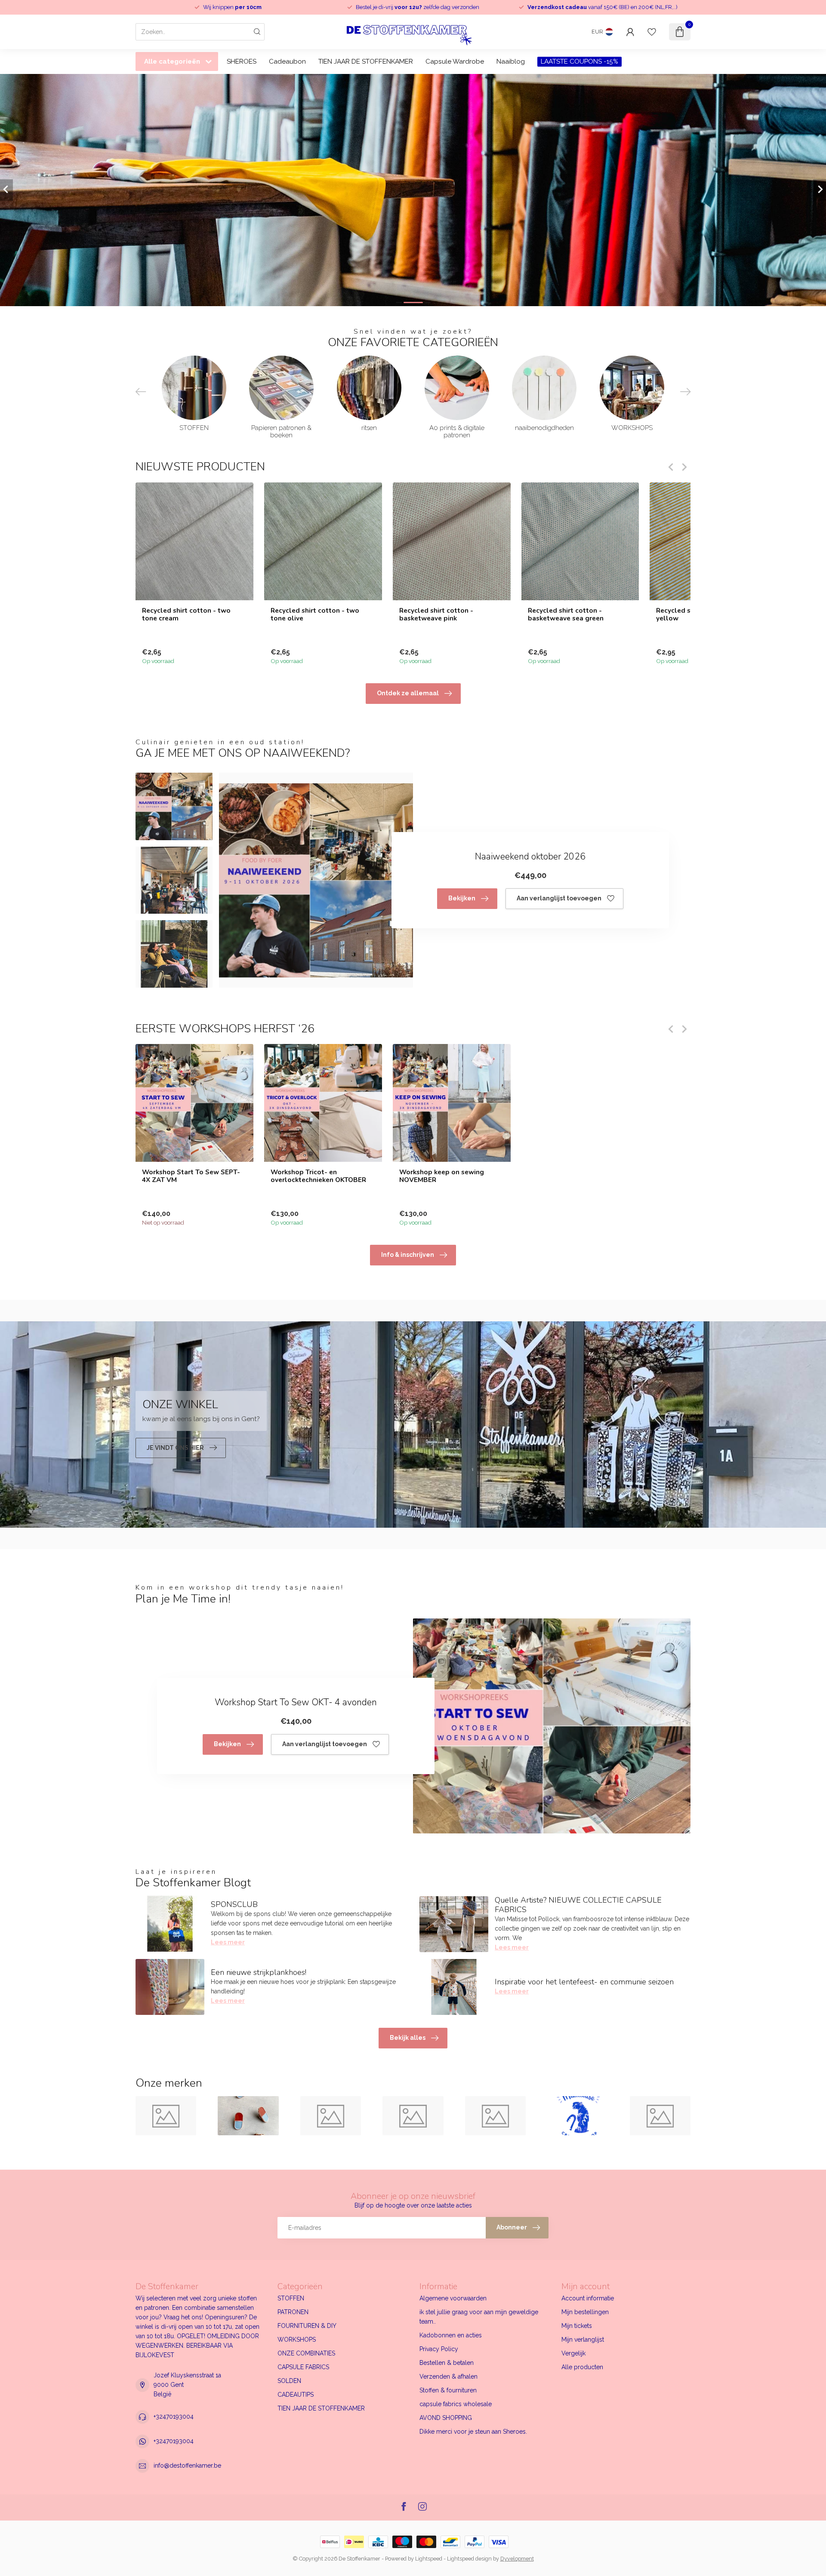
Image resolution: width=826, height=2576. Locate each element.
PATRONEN (293, 2312)
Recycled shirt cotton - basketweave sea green (566, 614)
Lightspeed (429, 2559)
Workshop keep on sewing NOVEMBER (442, 1176)
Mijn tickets (577, 2326)
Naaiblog (511, 61)
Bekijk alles (408, 2038)
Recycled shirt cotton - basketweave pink (436, 614)
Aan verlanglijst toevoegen (559, 898)
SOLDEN (289, 2381)
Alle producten (582, 2367)
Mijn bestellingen (585, 2312)
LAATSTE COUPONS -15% (579, 61)
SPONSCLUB (234, 1904)
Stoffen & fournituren (448, 2390)
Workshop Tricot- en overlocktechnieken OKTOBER (318, 1176)
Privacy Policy (439, 2349)
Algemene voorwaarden (453, 2298)
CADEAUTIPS (296, 2395)
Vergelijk (573, 2353)
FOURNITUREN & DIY (307, 2326)
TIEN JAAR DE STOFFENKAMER (366, 61)
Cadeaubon (287, 61)
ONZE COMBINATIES (306, 2353)
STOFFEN (291, 2298)
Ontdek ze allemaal (408, 693)
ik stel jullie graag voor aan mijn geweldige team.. (479, 2317)
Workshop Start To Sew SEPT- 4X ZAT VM (191, 1176)
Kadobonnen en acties (451, 2335)
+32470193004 (174, 2416)
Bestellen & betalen (447, 2363)
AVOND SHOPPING (446, 2418)
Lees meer (228, 1942)
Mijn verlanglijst (583, 2340)
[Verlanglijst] (652, 32)
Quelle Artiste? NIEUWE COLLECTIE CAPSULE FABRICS (578, 1905)
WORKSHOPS (297, 2340)
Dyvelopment (517, 2559)
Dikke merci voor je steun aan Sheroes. (473, 2432)
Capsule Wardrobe (455, 61)
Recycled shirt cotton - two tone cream (186, 614)
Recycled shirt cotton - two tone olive (315, 614)
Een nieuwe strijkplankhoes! (259, 1972)
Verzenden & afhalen (448, 2376)
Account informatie (588, 2298)
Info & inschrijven (408, 1255)
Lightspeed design (469, 2559)
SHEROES (242, 61)
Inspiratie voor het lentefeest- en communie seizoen (584, 1982)
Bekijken (462, 898)
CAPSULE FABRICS (303, 2367)
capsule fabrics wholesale (456, 2404)
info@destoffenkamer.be (187, 2465)
